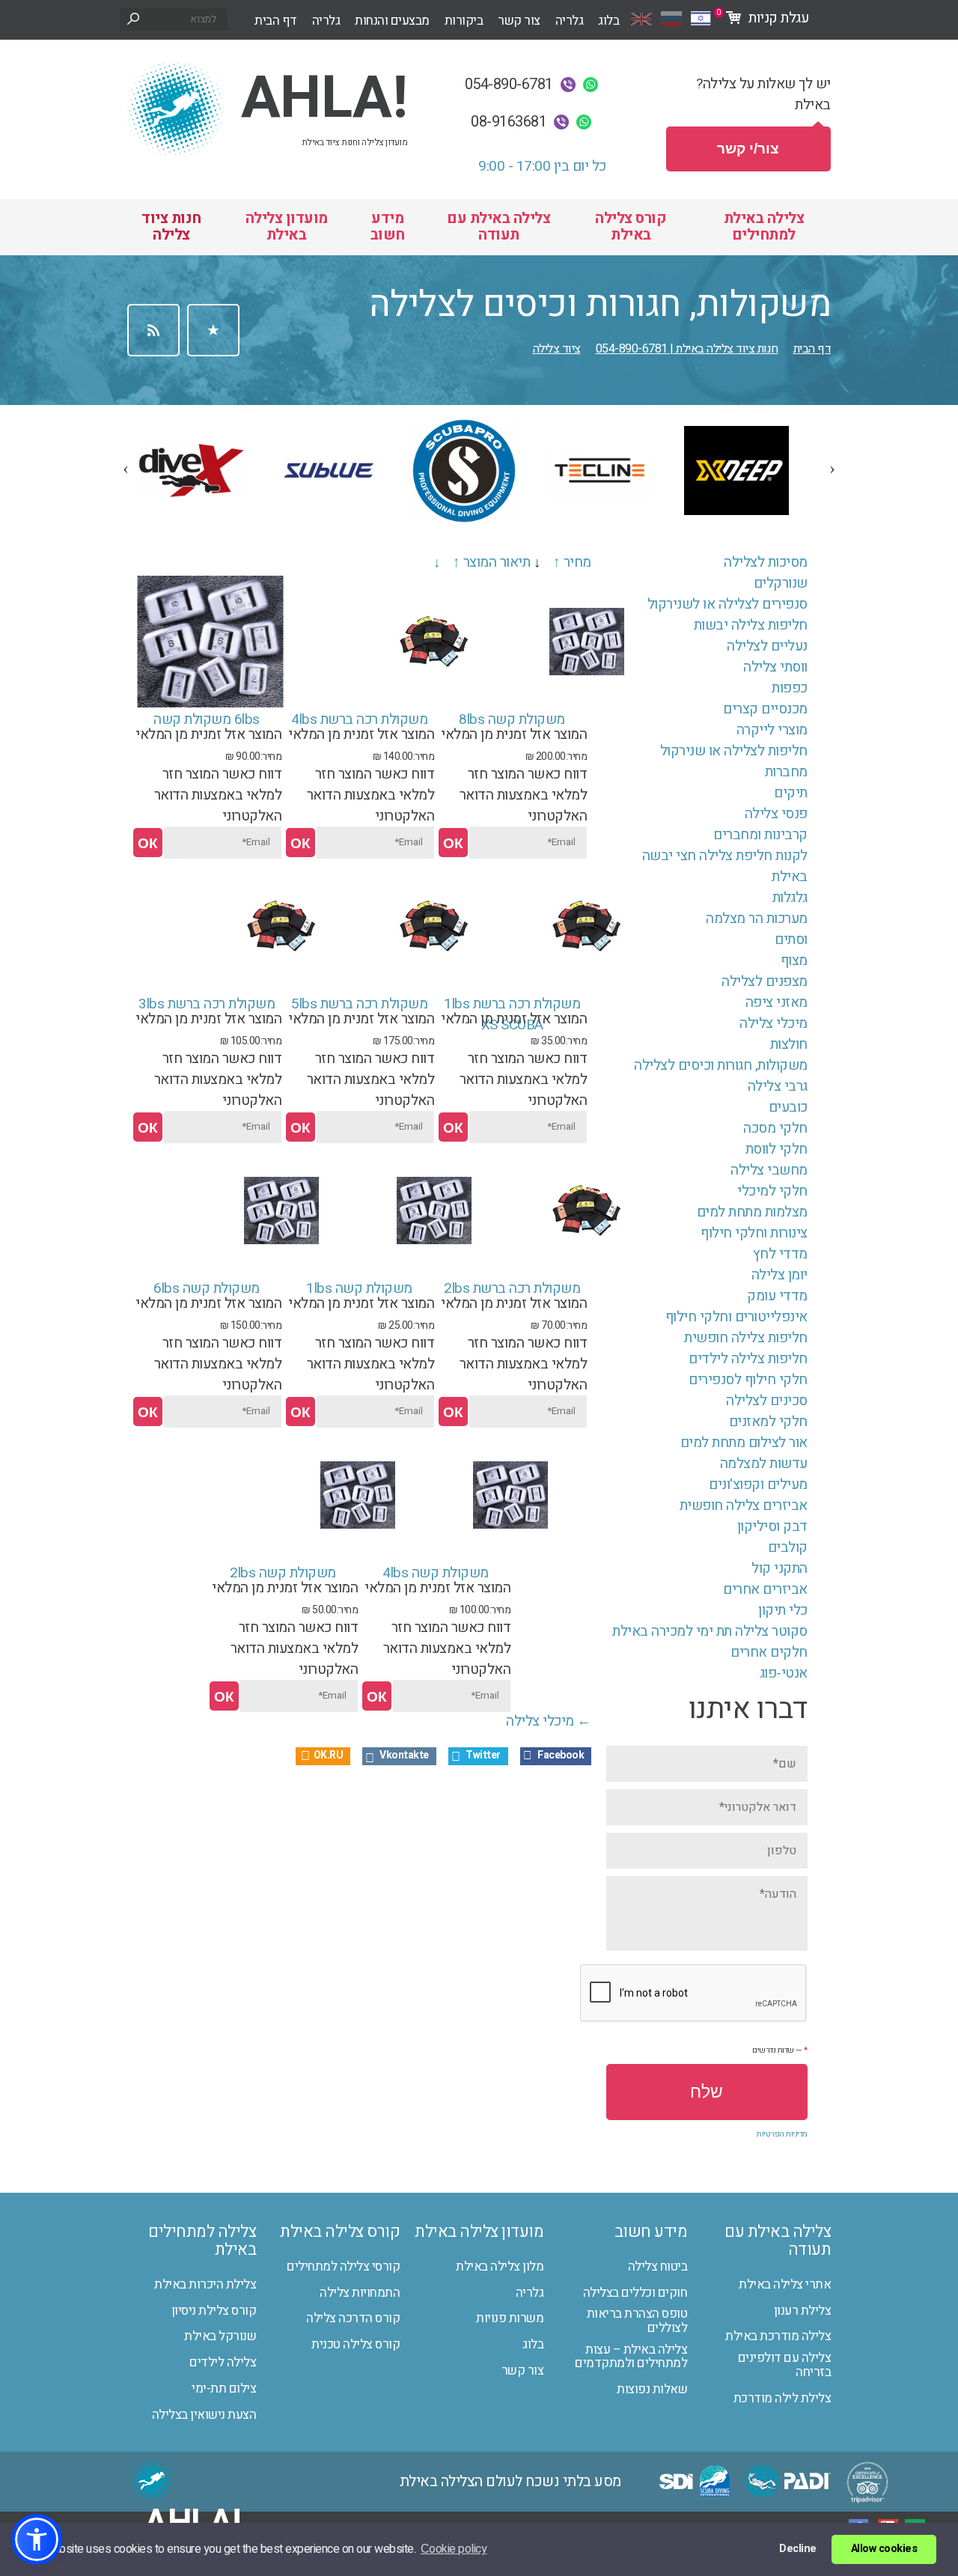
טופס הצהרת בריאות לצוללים (637, 2321)
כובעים (788, 1107)
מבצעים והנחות (392, 21)
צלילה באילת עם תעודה (498, 226)
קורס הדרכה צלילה (353, 2319)
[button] (37, 2539)
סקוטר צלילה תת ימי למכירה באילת (710, 1631)
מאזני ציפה (777, 1002)
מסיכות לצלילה (766, 562)
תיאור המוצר (497, 562)
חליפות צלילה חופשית (746, 1338)
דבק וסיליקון (772, 1526)
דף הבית (276, 21)
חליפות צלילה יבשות (751, 625)
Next (826, 462)
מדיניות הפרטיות (782, 2134)
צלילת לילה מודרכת (782, 2399)
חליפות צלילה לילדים (748, 1359)
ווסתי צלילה (775, 667)
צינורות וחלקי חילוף (754, 1233)
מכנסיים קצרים (765, 709)
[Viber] (568, 85)
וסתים (791, 940)
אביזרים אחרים (765, 1589)
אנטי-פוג (784, 1673)
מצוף (794, 960)
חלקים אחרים (769, 1652)
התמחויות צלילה (360, 2293)
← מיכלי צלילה (549, 1721)
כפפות (790, 688)
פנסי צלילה (776, 814)
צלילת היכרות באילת (205, 2285)
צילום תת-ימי (224, 2389)
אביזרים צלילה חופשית (744, 1505)
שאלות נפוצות (652, 2390)
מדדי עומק (777, 1296)
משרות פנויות (510, 2319)
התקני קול (779, 1568)
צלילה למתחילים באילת (202, 2241)
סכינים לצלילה (767, 1401)
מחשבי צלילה (769, 1170)
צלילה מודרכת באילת (778, 2337)
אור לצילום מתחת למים (744, 1443)
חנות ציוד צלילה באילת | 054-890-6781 (687, 349)
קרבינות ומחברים (760, 835)
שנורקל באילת (220, 2337)
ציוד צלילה (557, 349)
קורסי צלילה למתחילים (343, 2267)
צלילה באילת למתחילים (764, 226)
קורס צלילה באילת (631, 226)
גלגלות (790, 898)
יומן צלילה (779, 1275)
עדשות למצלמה (764, 1464)
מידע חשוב (388, 226)
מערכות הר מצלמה (757, 919)
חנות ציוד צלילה (171, 226)
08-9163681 (509, 122)
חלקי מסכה (775, 1128)
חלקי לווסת (777, 1149)
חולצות (789, 1044)
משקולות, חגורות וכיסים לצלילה (721, 1065)
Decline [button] (798, 2549)
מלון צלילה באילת (500, 2267)
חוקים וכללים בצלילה (635, 2293)
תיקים (791, 793)
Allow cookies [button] (884, 2549)
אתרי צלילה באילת (785, 2285)
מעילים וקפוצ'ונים (758, 1485)
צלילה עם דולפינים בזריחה (784, 2365)
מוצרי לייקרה (772, 730)
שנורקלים (781, 583)
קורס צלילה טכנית (356, 2345)
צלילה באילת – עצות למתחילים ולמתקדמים (631, 2357)
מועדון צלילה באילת (287, 226)
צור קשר (519, 21)
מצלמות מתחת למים (752, 1212)
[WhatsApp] (591, 85)
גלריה (326, 21)
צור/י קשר (748, 149)
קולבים (788, 1547)
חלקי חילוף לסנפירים (748, 1380)
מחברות (786, 772)
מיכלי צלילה (774, 1023)
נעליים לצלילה (767, 646)
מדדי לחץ (780, 1254)
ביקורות (464, 21)
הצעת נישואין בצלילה (204, 2415)
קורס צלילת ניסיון (214, 2311)
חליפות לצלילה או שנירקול (734, 751)
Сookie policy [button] (454, 2549)
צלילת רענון (803, 2311)
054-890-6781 (509, 85)
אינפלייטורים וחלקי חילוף (736, 1317)
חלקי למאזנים (768, 1422)
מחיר (577, 562)
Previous (120, 462)
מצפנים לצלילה (765, 981)
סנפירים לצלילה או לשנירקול (727, 604)
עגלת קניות (761, 14)
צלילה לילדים (223, 2363)
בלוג (608, 21)
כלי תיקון (783, 1610)
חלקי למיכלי (772, 1191)
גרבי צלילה (778, 1086)
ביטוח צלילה (658, 2267)
